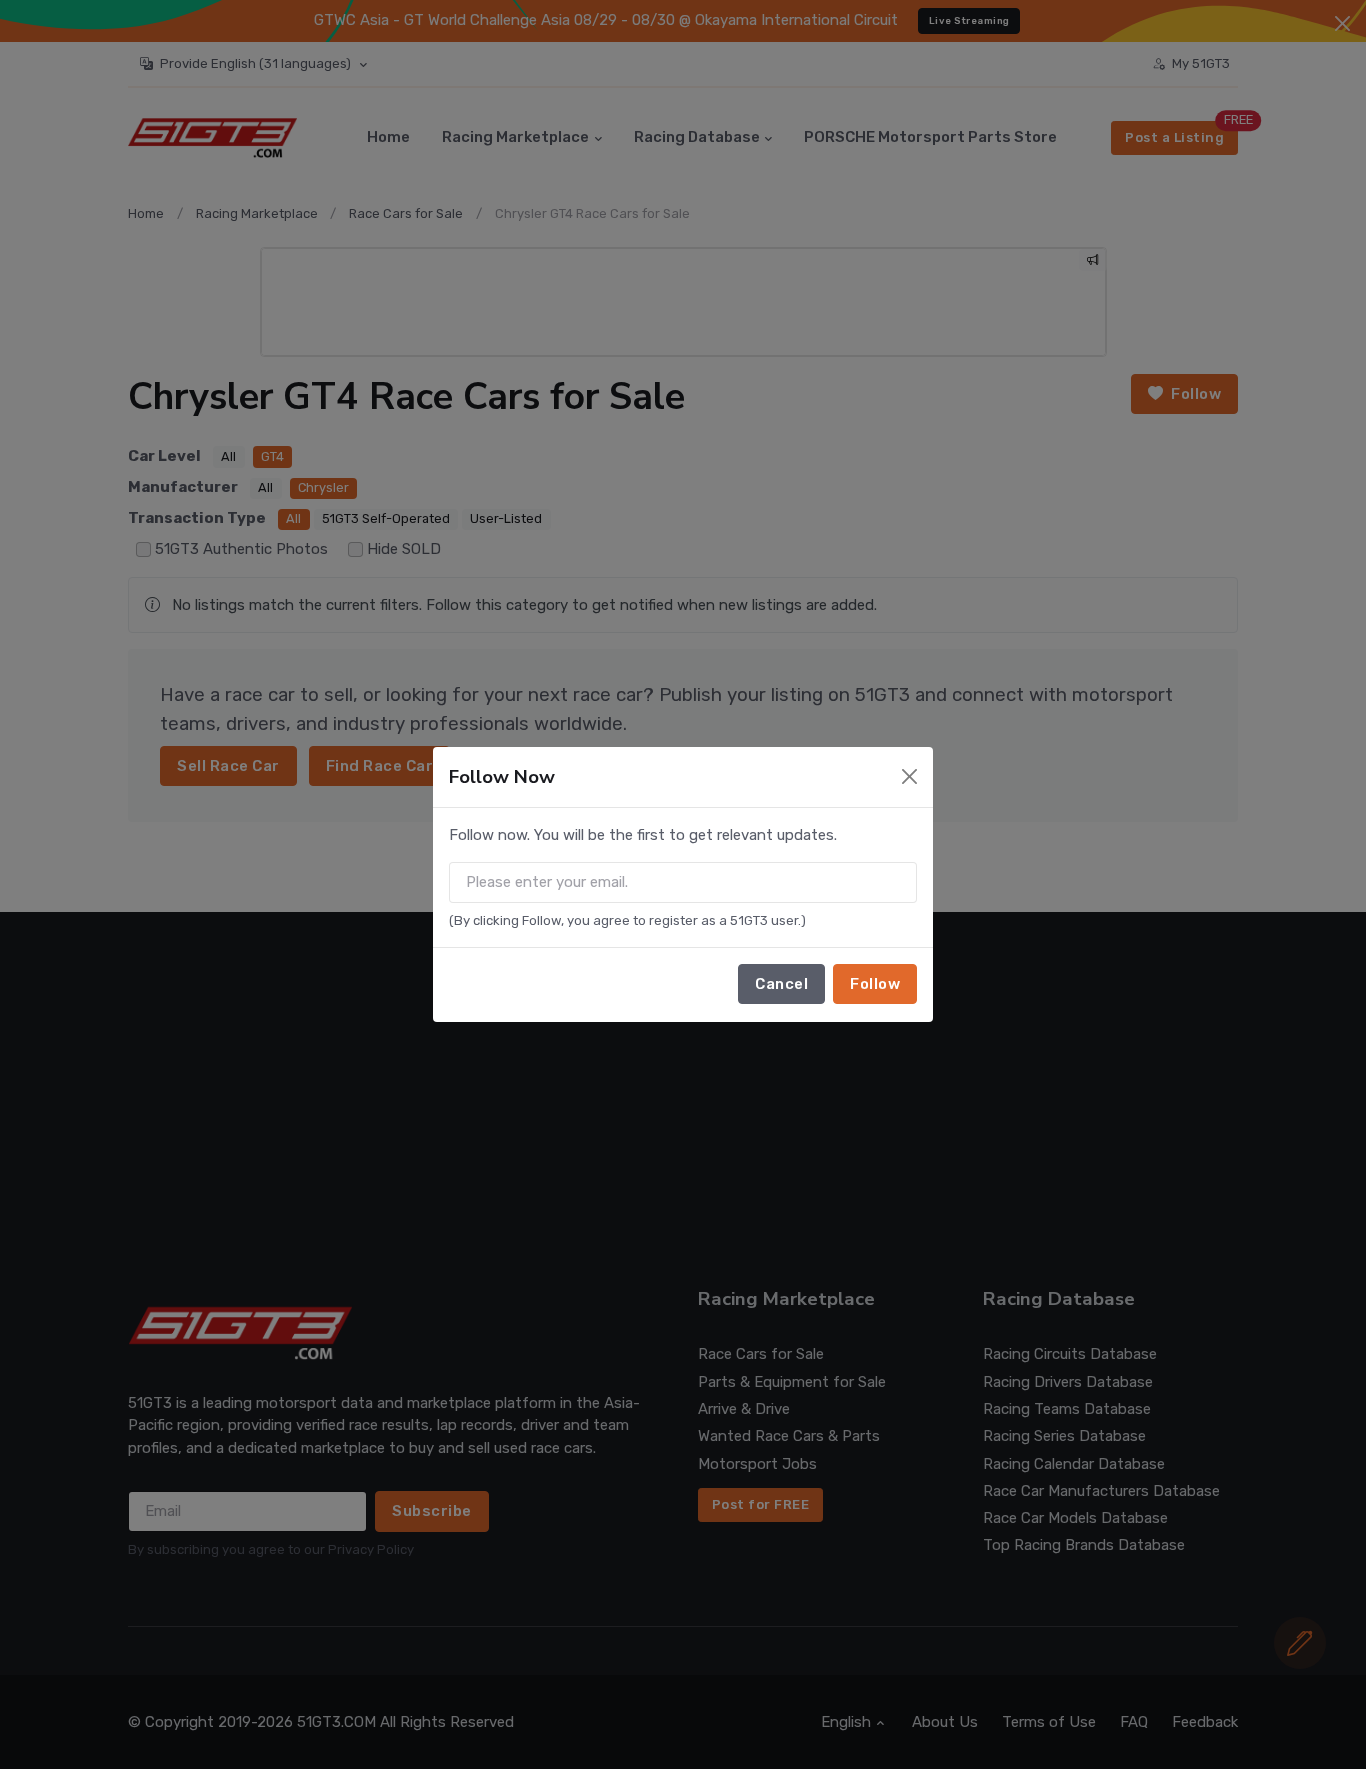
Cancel (781, 984)
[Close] (909, 776)
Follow (875, 984)
